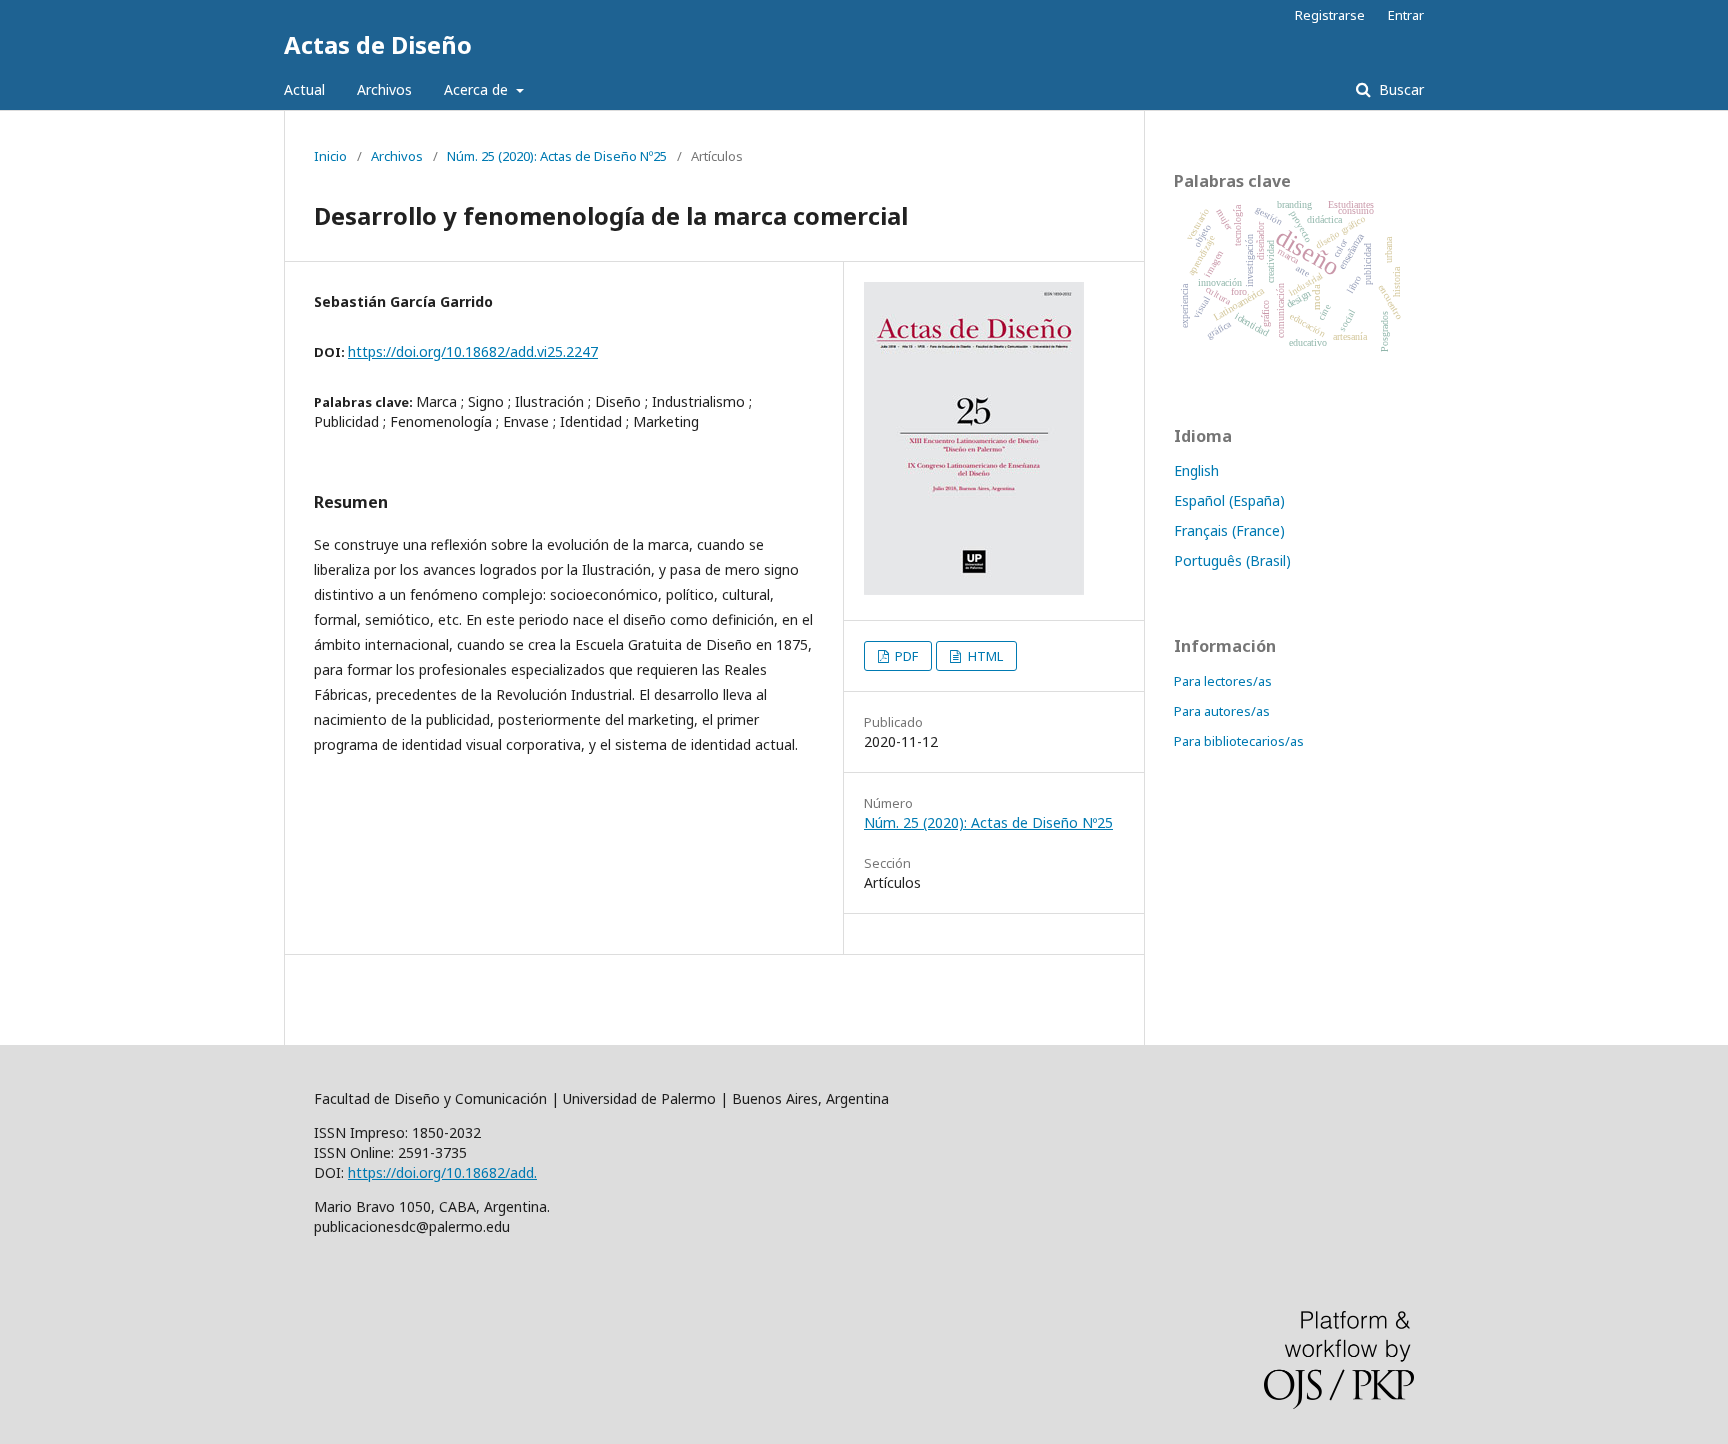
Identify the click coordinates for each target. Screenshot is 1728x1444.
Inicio (330, 156)
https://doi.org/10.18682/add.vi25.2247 (473, 351)
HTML (984, 656)
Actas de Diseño (378, 44)
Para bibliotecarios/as (1239, 741)
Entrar (1406, 15)
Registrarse (1330, 15)
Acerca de (478, 89)
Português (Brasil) (1232, 560)
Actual (304, 89)
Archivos (384, 89)
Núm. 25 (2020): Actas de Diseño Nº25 (557, 156)
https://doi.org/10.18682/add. (442, 1172)
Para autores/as (1222, 711)
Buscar (1399, 89)
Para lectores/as (1223, 681)
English (1196, 470)
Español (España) (1229, 500)
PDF (905, 656)
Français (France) (1229, 530)
